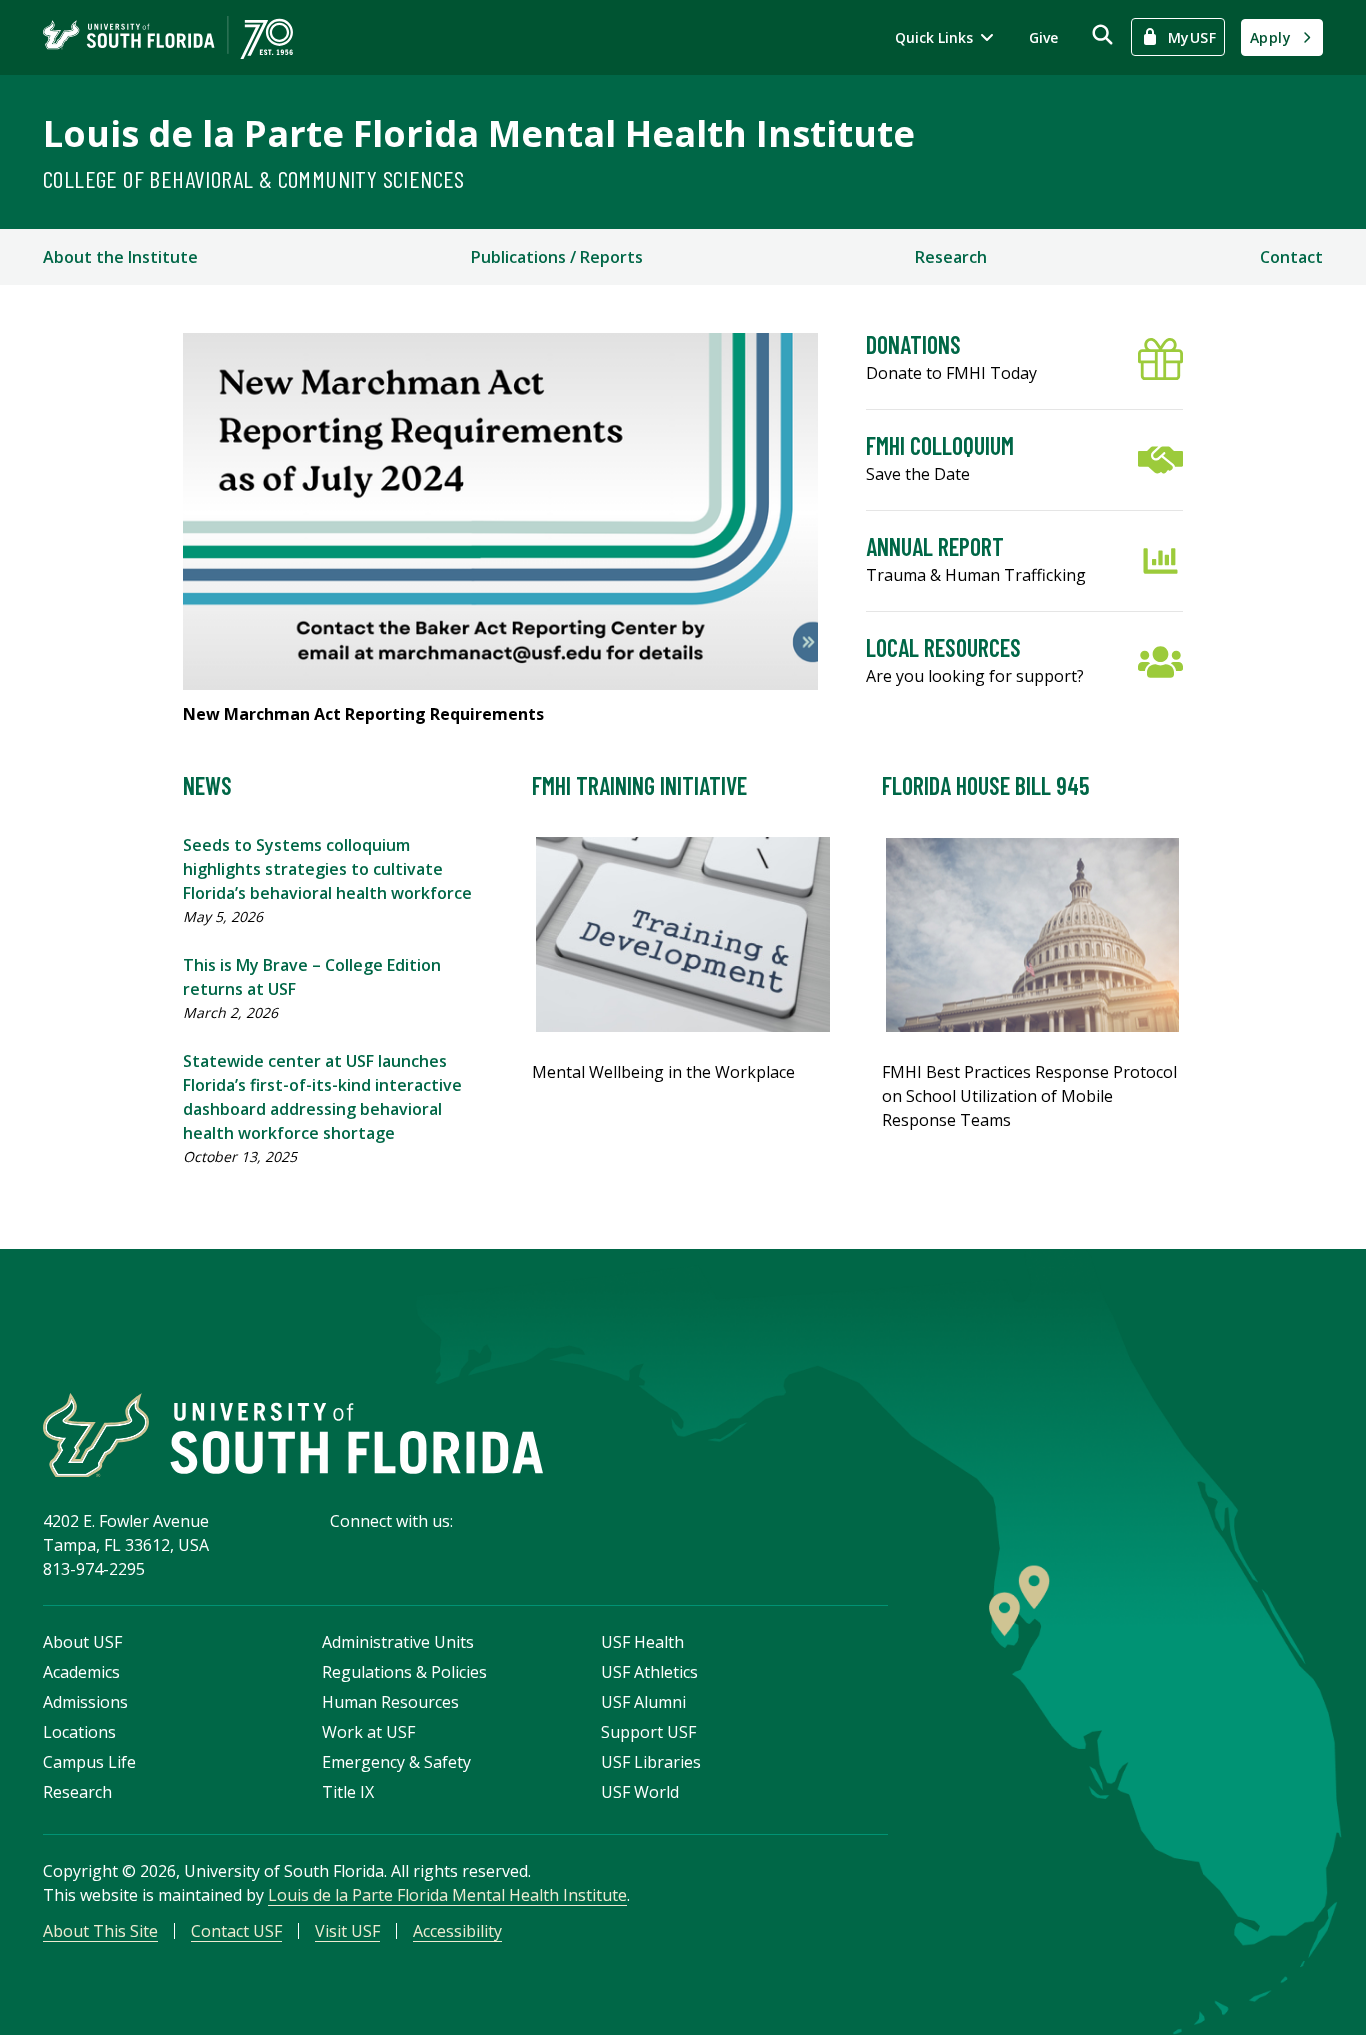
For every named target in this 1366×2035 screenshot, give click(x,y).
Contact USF (236, 1931)
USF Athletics (649, 1672)
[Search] (1102, 34)
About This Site (100, 1931)
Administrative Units (398, 1642)
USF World (640, 1792)
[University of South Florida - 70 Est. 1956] (168, 37)
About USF (82, 1642)
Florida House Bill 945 (985, 785)
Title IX (348, 1792)
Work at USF (368, 1732)
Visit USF (347, 1931)
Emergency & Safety (396, 1762)
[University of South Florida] (293, 1435)
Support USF (648, 1732)
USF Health (642, 1642)
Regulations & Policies (404, 1672)
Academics (81, 1672)
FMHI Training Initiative (639, 785)
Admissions (85, 1702)
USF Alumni (643, 1702)
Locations (79, 1732)
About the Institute (120, 257)
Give (1043, 37)
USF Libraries (651, 1762)
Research (951, 257)
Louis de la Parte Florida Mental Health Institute (479, 133)
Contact (1291, 257)
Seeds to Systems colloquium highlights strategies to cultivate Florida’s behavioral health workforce (327, 869)
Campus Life (89, 1762)
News (207, 785)
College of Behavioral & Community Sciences (254, 178)
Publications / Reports (557, 257)
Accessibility (457, 1931)
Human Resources (390, 1702)
